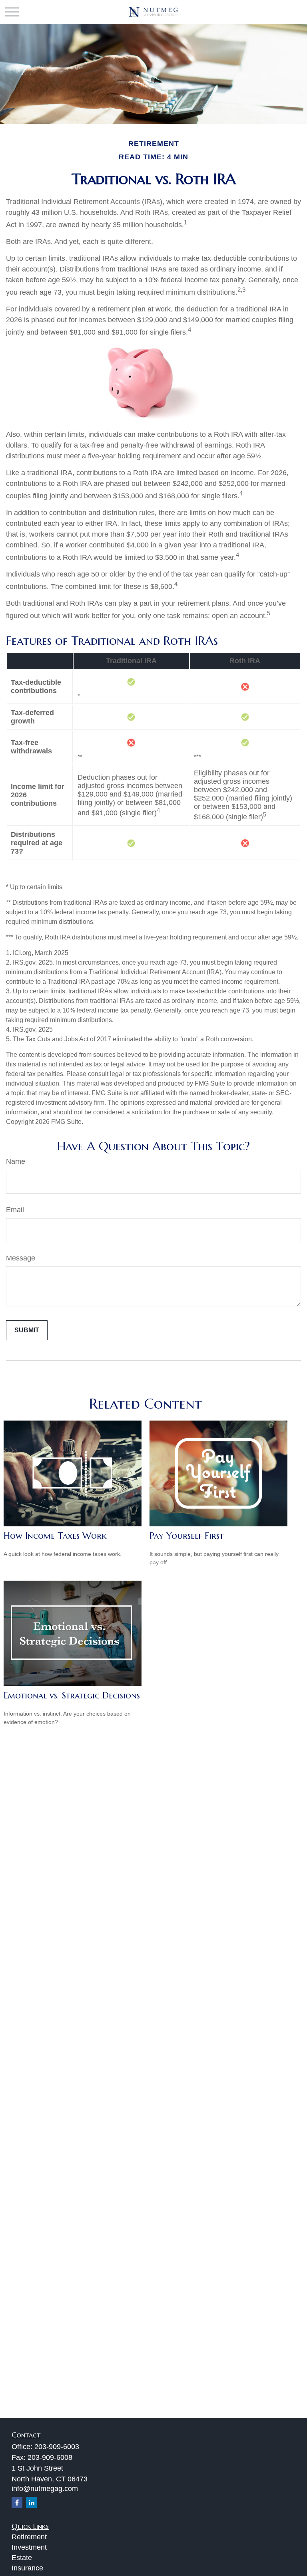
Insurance (27, 2568)
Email (15, 1210)
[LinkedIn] (31, 2502)
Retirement (29, 2537)
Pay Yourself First (186, 1536)
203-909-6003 (57, 2447)
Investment (29, 2547)
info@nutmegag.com (45, 2489)
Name (16, 1161)
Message (21, 1258)
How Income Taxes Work (55, 1536)
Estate (22, 2558)
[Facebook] (17, 2502)
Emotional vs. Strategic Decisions (72, 1695)
